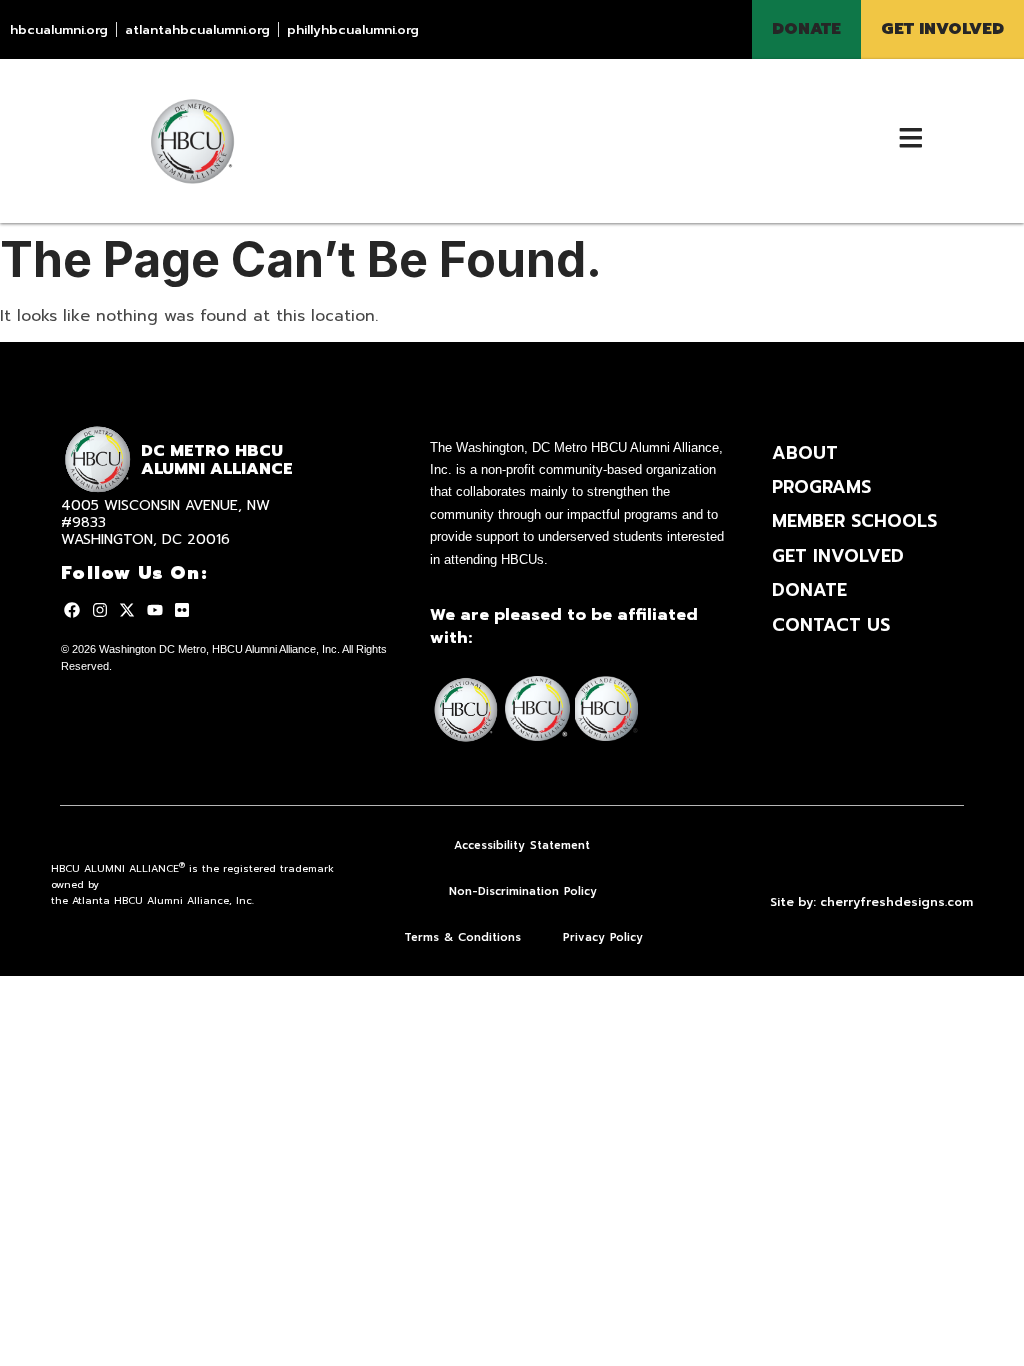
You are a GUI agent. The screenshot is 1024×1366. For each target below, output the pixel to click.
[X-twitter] (127, 610)
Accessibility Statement (522, 845)
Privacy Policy (603, 937)
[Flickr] (182, 610)
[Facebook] (72, 610)
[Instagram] (100, 610)
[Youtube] (154, 610)
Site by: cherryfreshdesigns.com (871, 902)
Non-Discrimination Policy (523, 891)
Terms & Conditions (462, 937)
